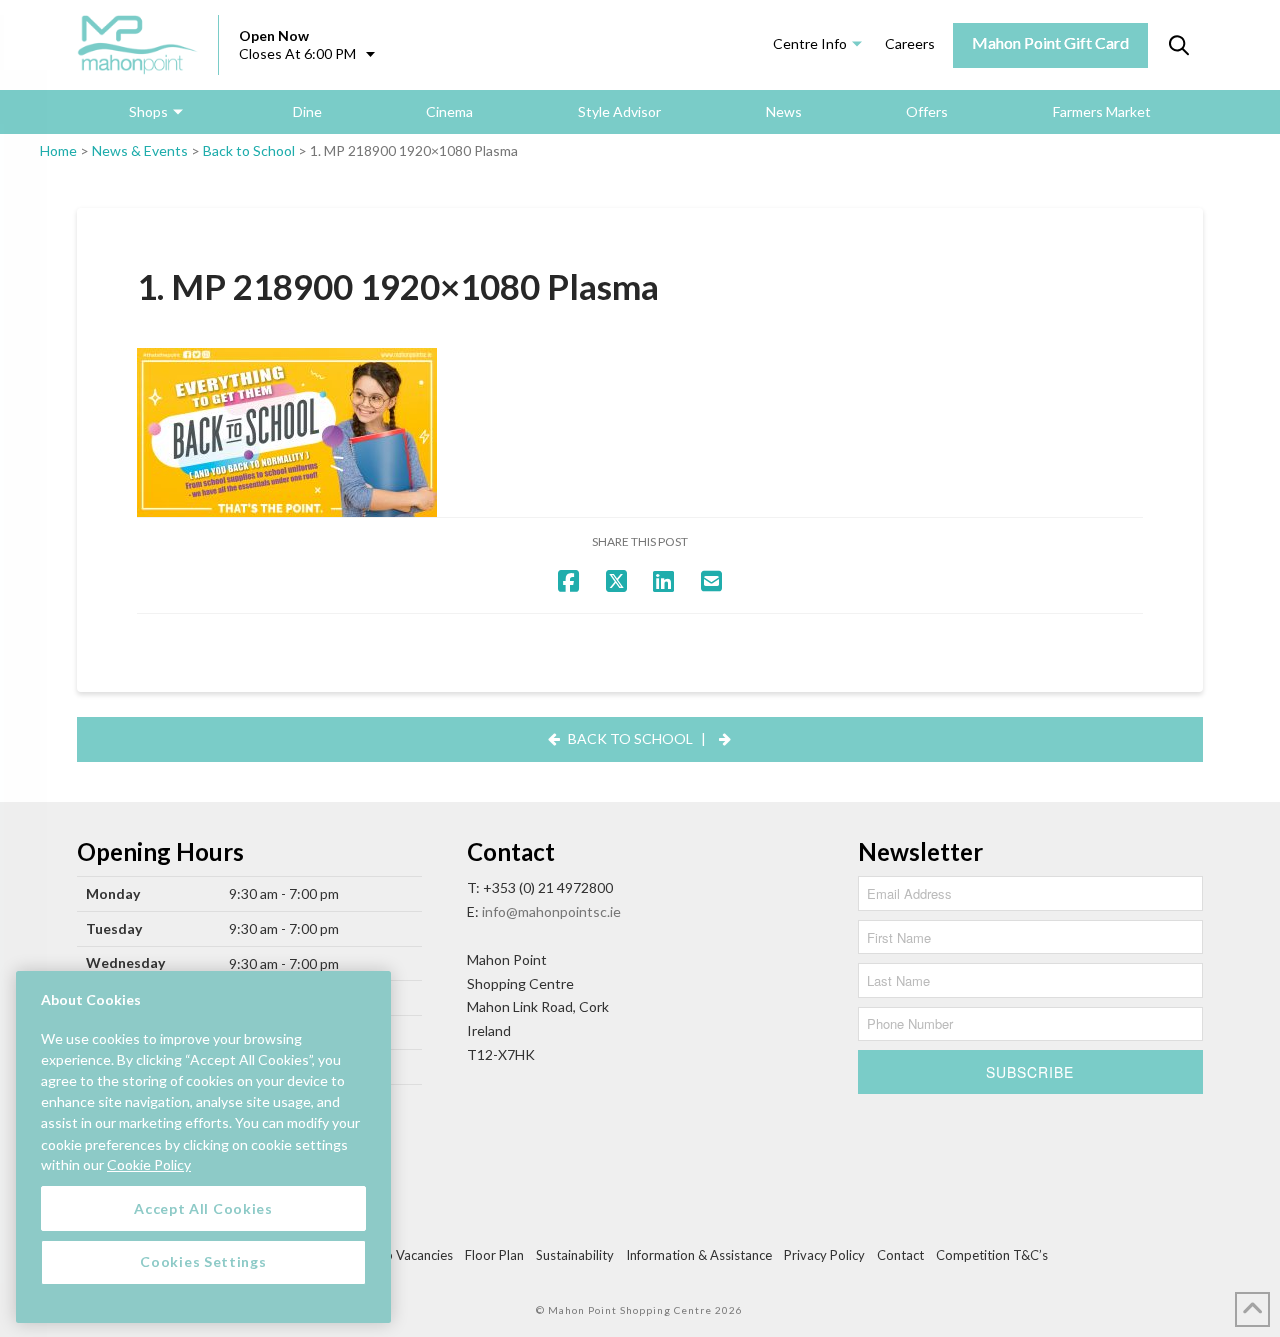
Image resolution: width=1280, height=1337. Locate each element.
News (784, 111)
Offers (927, 111)
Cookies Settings (203, 1261)
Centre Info (810, 43)
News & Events (140, 150)
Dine (307, 111)
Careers (910, 43)
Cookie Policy (149, 1164)
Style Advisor (619, 111)
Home (58, 150)
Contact (900, 1255)
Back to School (249, 150)
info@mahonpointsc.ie (551, 911)
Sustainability (575, 1255)
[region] (203, 1147)
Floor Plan (494, 1255)
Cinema (449, 111)
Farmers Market (1102, 111)
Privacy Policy (824, 1255)
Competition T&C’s (992, 1255)
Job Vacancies (412, 1255)
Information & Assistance (699, 1255)
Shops (148, 111)
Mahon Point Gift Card (1050, 42)
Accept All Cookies (203, 1207)
